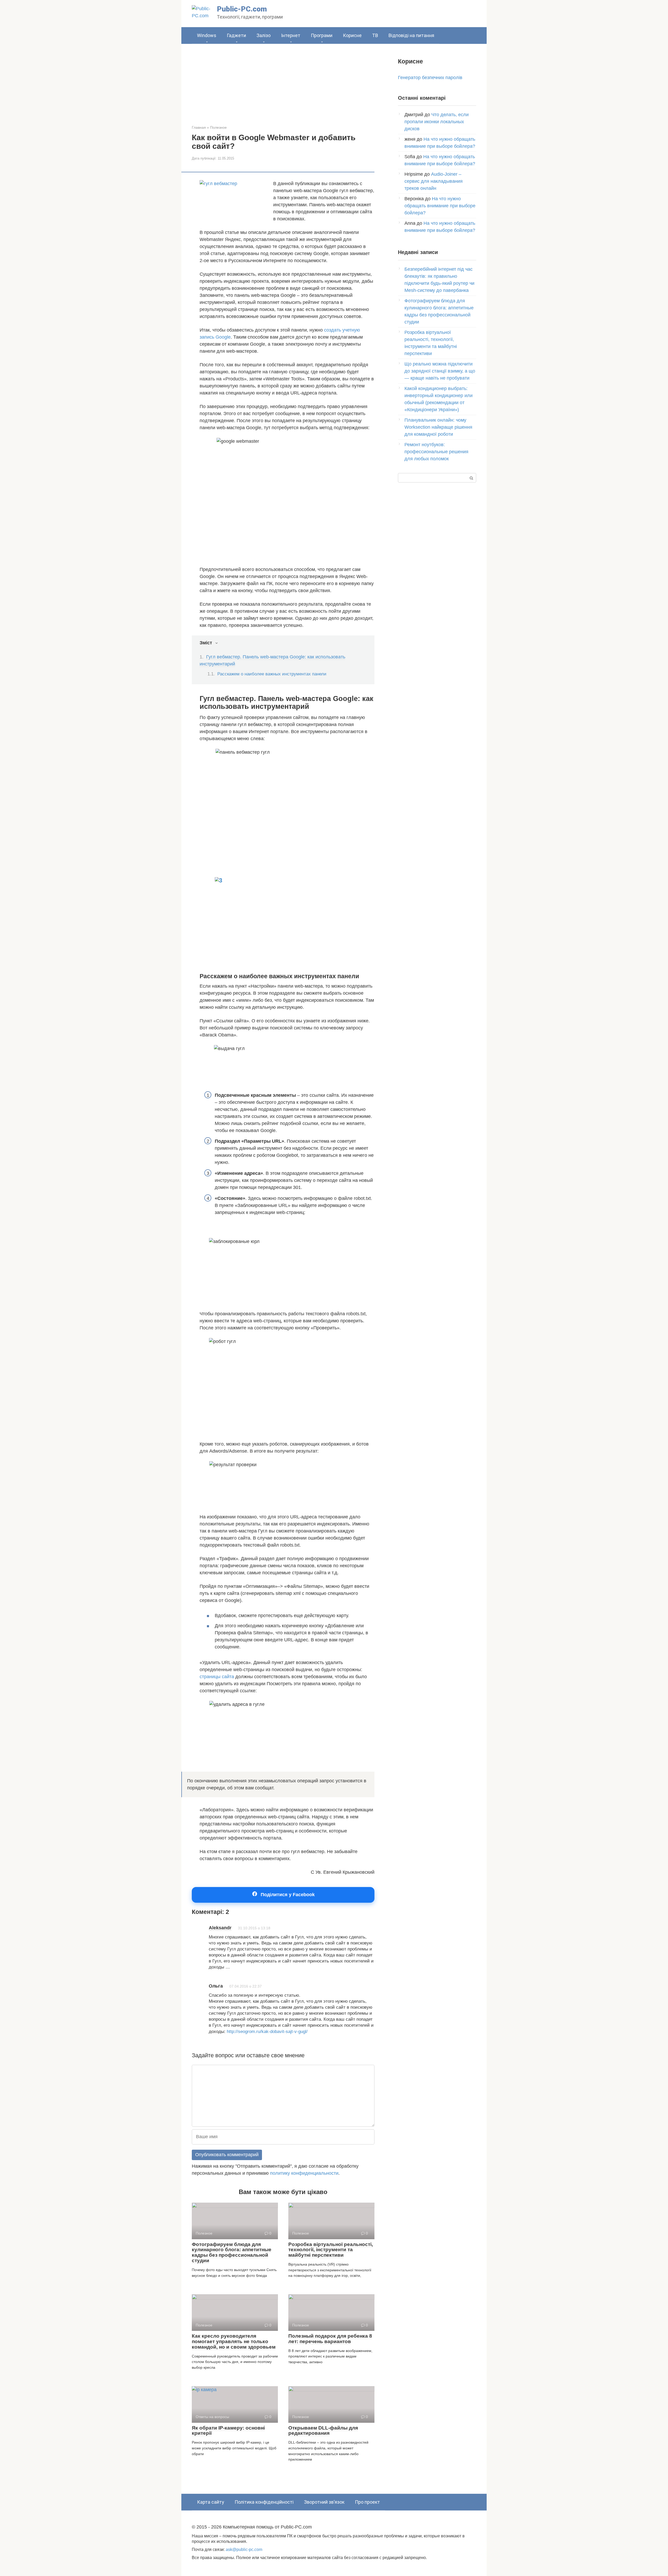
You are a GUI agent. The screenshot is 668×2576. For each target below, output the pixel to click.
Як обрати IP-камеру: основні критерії (228, 2431)
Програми (322, 35)
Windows (207, 35)
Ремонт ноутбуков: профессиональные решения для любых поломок (436, 452)
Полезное (218, 127)
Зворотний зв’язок (324, 2502)
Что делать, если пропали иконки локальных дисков (437, 122)
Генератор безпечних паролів (430, 78)
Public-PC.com (242, 9)
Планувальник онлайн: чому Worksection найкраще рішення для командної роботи (438, 427)
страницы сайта (217, 1677)
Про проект (367, 2502)
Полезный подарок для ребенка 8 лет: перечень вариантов (330, 2339)
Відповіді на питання (411, 35)
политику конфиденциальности (304, 2173)
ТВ (375, 35)
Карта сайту (211, 2502)
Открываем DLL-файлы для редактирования (323, 2431)
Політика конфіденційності (264, 2502)
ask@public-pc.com (244, 2549)
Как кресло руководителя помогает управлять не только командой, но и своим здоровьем (234, 2341)
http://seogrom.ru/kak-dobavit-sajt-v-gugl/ (267, 2032)
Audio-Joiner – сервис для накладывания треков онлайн (434, 181)
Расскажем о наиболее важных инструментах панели (272, 674)
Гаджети (236, 35)
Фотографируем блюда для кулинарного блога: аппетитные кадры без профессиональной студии (232, 2253)
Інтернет (291, 35)
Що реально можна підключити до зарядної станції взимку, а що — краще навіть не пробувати (440, 371)
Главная (199, 127)
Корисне (352, 35)
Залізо (264, 35)
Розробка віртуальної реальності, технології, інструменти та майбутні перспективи (331, 2250)
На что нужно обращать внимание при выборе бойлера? (440, 206)
